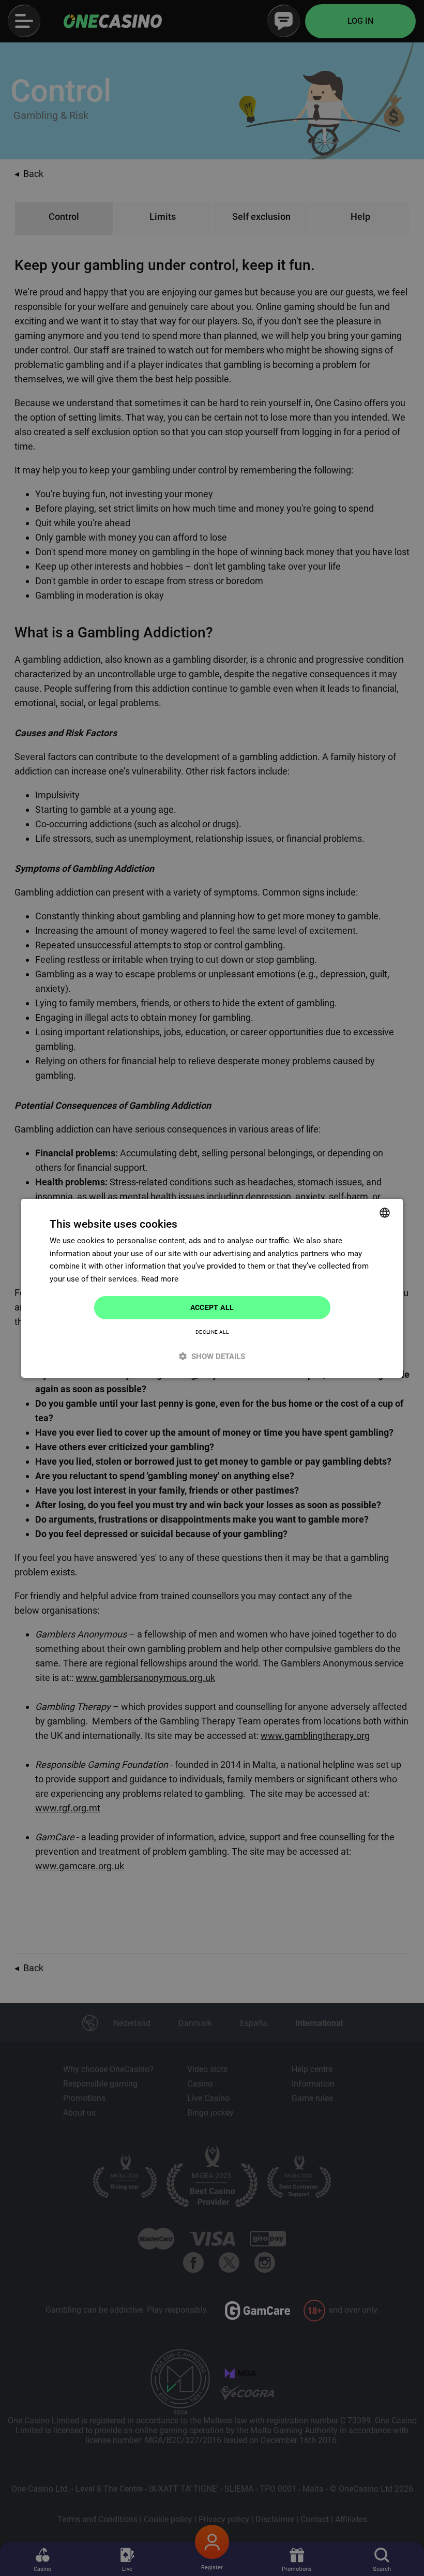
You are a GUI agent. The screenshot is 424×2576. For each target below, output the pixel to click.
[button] (212, 1356)
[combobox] (385, 1212)
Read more (160, 1279)
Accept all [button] (212, 1307)
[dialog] (212, 1288)
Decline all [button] (212, 1332)
